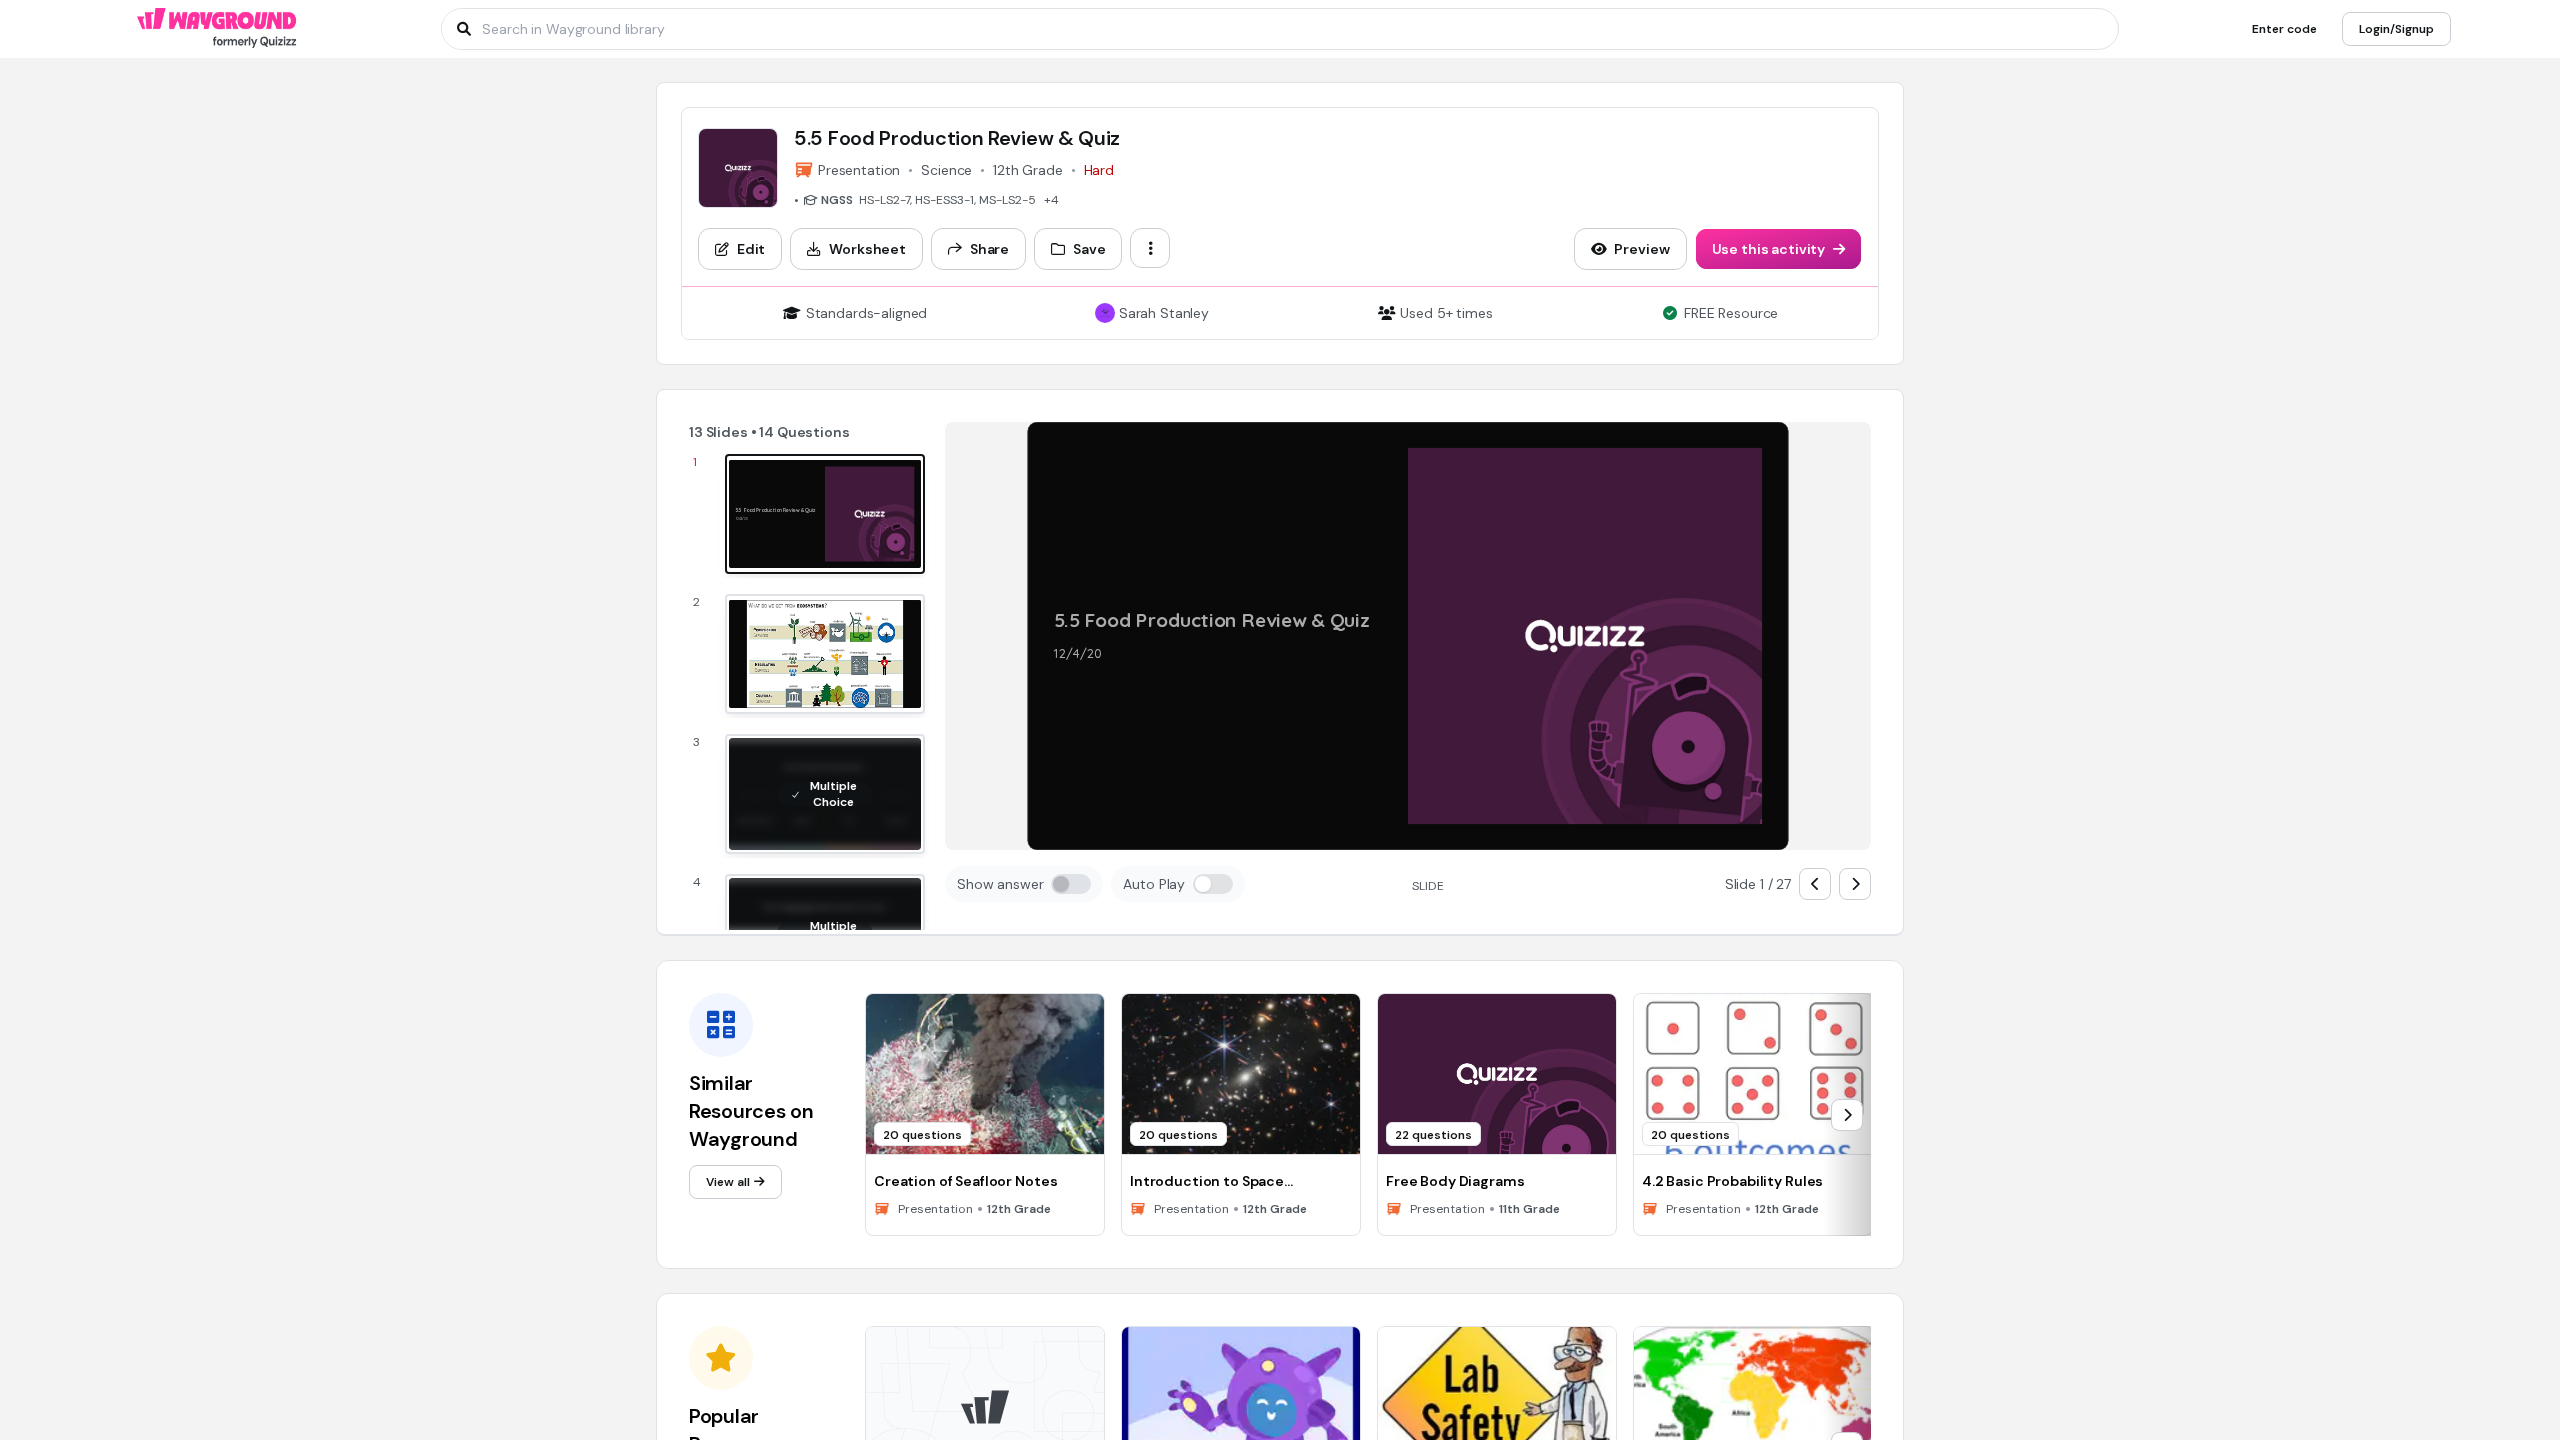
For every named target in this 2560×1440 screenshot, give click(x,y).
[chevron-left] (1815, 884)
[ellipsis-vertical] (1150, 248)
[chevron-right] (1855, 884)
